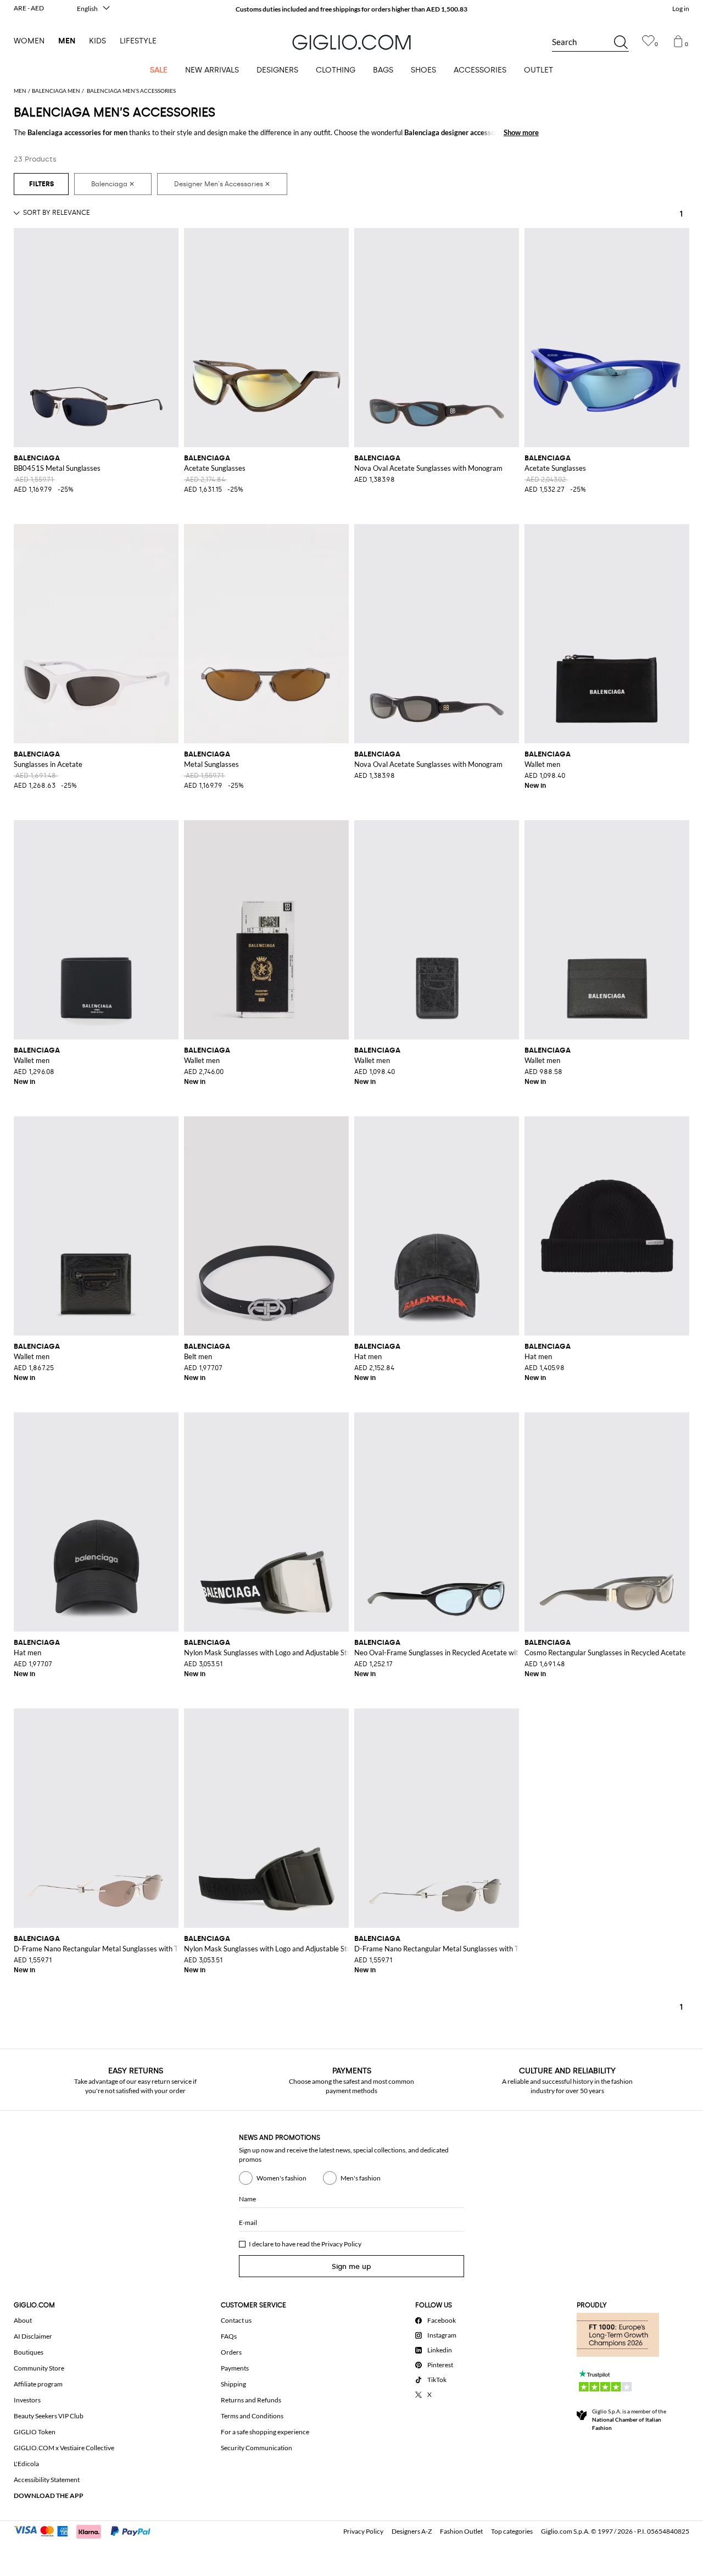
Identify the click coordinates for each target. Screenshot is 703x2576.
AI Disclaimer (33, 2336)
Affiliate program (38, 2384)
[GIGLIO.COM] (351, 42)
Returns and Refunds (251, 2400)
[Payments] (87, 2530)
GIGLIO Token (35, 2432)
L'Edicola (26, 2464)
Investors (27, 2400)
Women (29, 41)
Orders (231, 2352)
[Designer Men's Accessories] (222, 184)
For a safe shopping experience (265, 2432)
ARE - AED (29, 8)
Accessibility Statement (47, 2480)
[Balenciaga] (113, 184)
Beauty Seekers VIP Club (49, 2416)
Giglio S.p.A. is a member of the (629, 2419)
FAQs (229, 2336)
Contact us (236, 2320)
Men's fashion (361, 2178)
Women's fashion (281, 2178)
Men (67, 41)
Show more (521, 132)
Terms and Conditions (252, 2416)
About (23, 2320)
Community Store (39, 2368)
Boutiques (29, 2352)
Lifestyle (138, 41)
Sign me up (351, 2266)
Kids (97, 41)
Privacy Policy (341, 2244)
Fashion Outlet (461, 2531)
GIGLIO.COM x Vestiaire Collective (64, 2448)
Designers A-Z (412, 2531)
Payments (235, 2368)
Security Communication (256, 2448)
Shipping (233, 2384)
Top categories (512, 2531)
